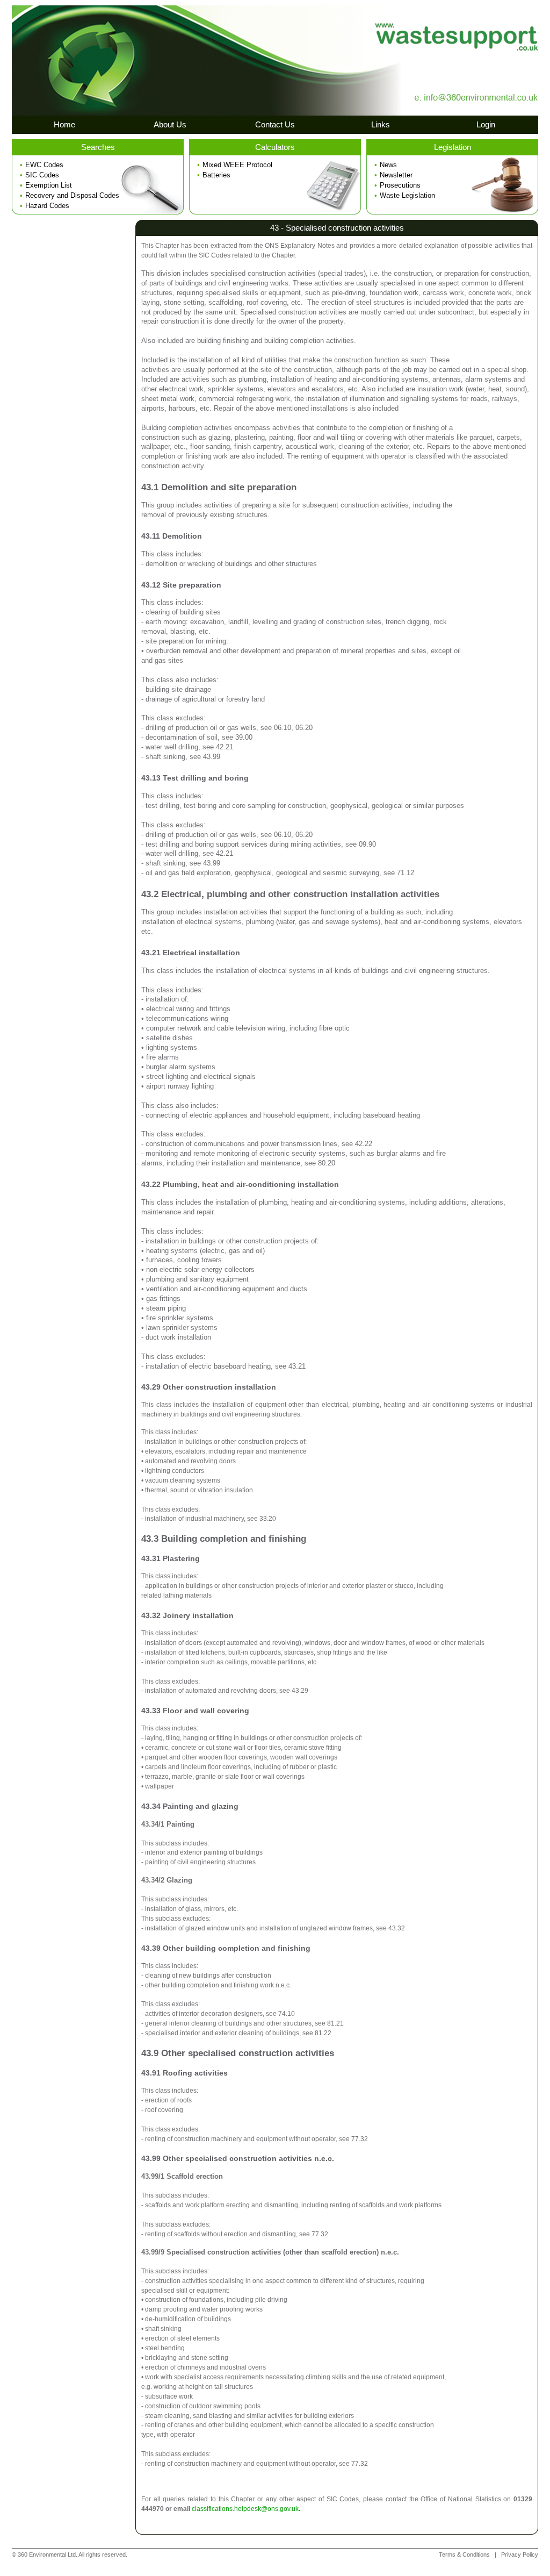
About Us (170, 124)
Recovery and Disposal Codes (72, 195)
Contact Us (275, 124)
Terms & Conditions (464, 2554)
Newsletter (396, 175)
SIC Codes (42, 175)
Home (64, 124)
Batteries (216, 175)
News (388, 165)
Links (381, 124)
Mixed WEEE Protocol (237, 165)
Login (486, 124)
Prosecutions (400, 185)
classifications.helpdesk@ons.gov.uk (245, 2509)
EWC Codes (44, 165)
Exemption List (49, 185)
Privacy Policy (520, 2554)
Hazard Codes (47, 206)
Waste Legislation (407, 195)
